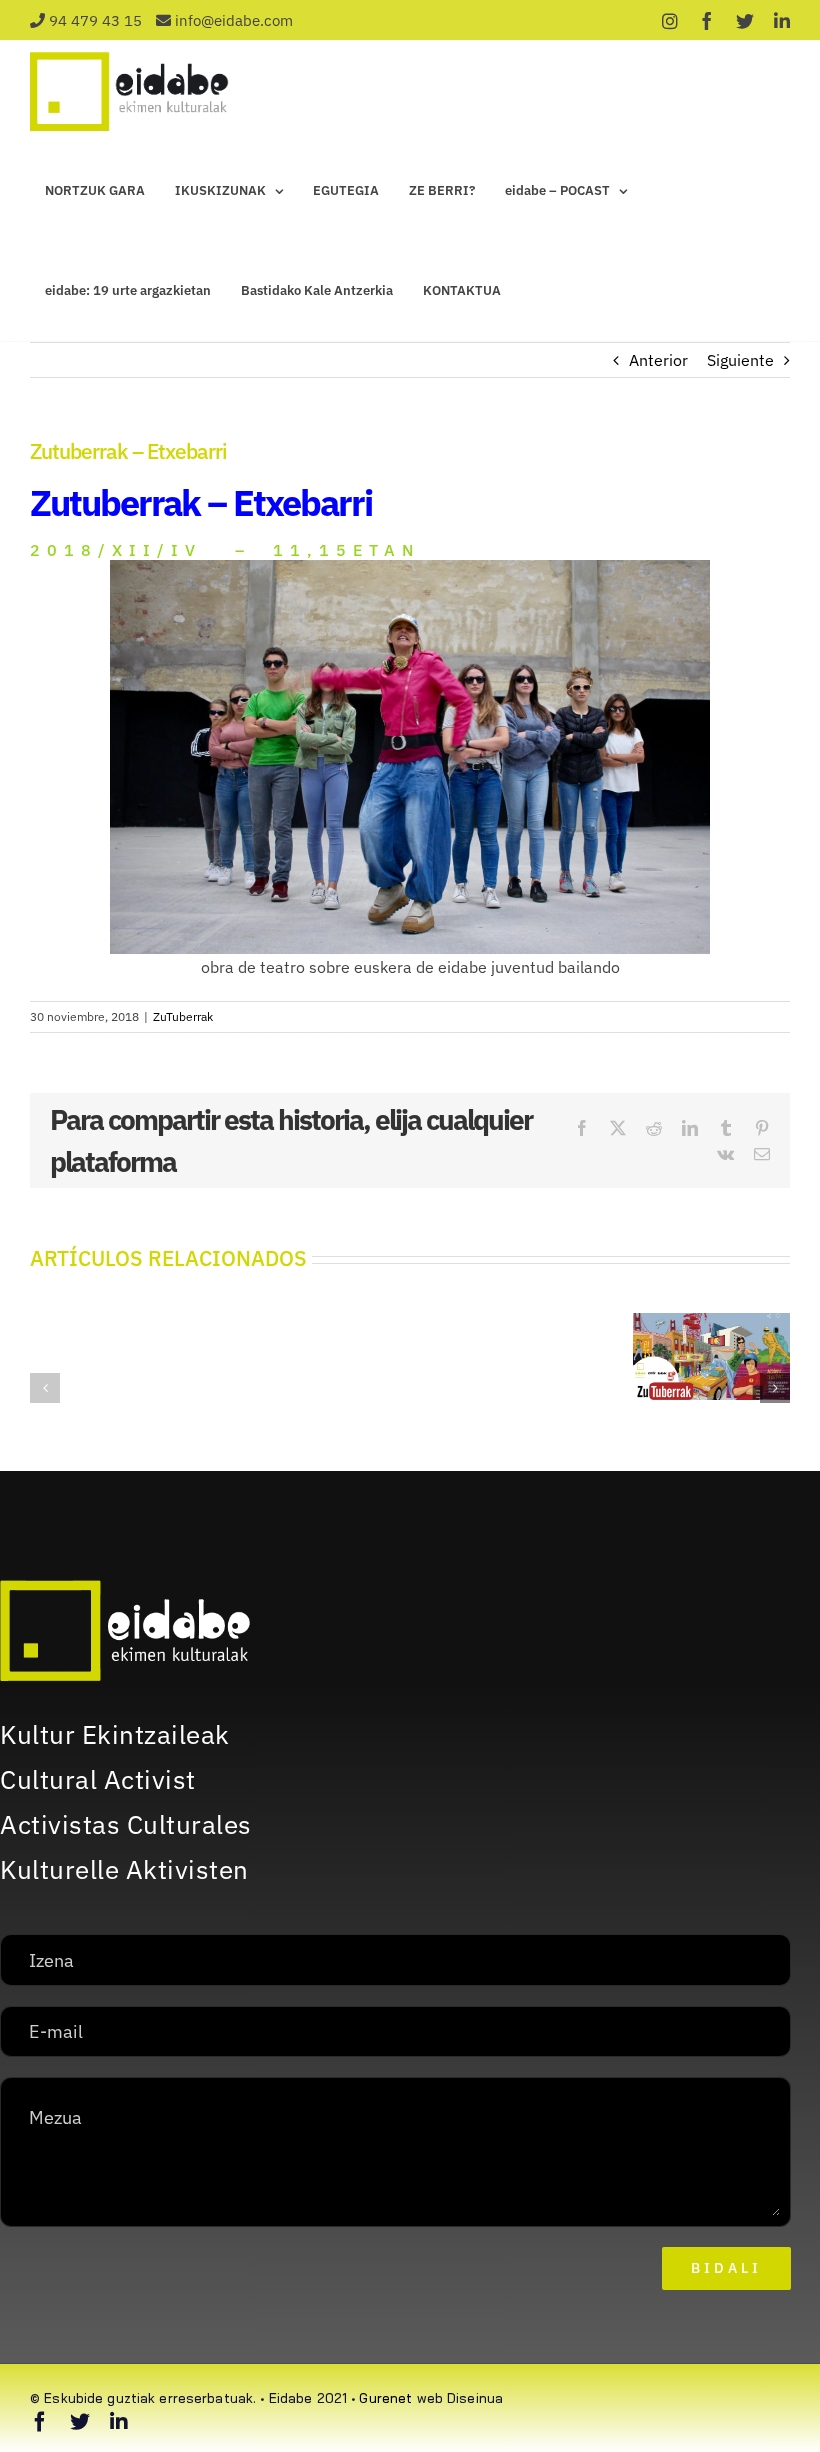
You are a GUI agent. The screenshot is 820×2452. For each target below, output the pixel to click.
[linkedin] (119, 2422)
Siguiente (740, 360)
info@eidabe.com (234, 20)
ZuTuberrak (183, 1016)
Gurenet (385, 2398)
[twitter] (80, 2422)
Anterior (658, 360)
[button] (45, 1388)
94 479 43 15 (95, 20)
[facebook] (40, 2422)
